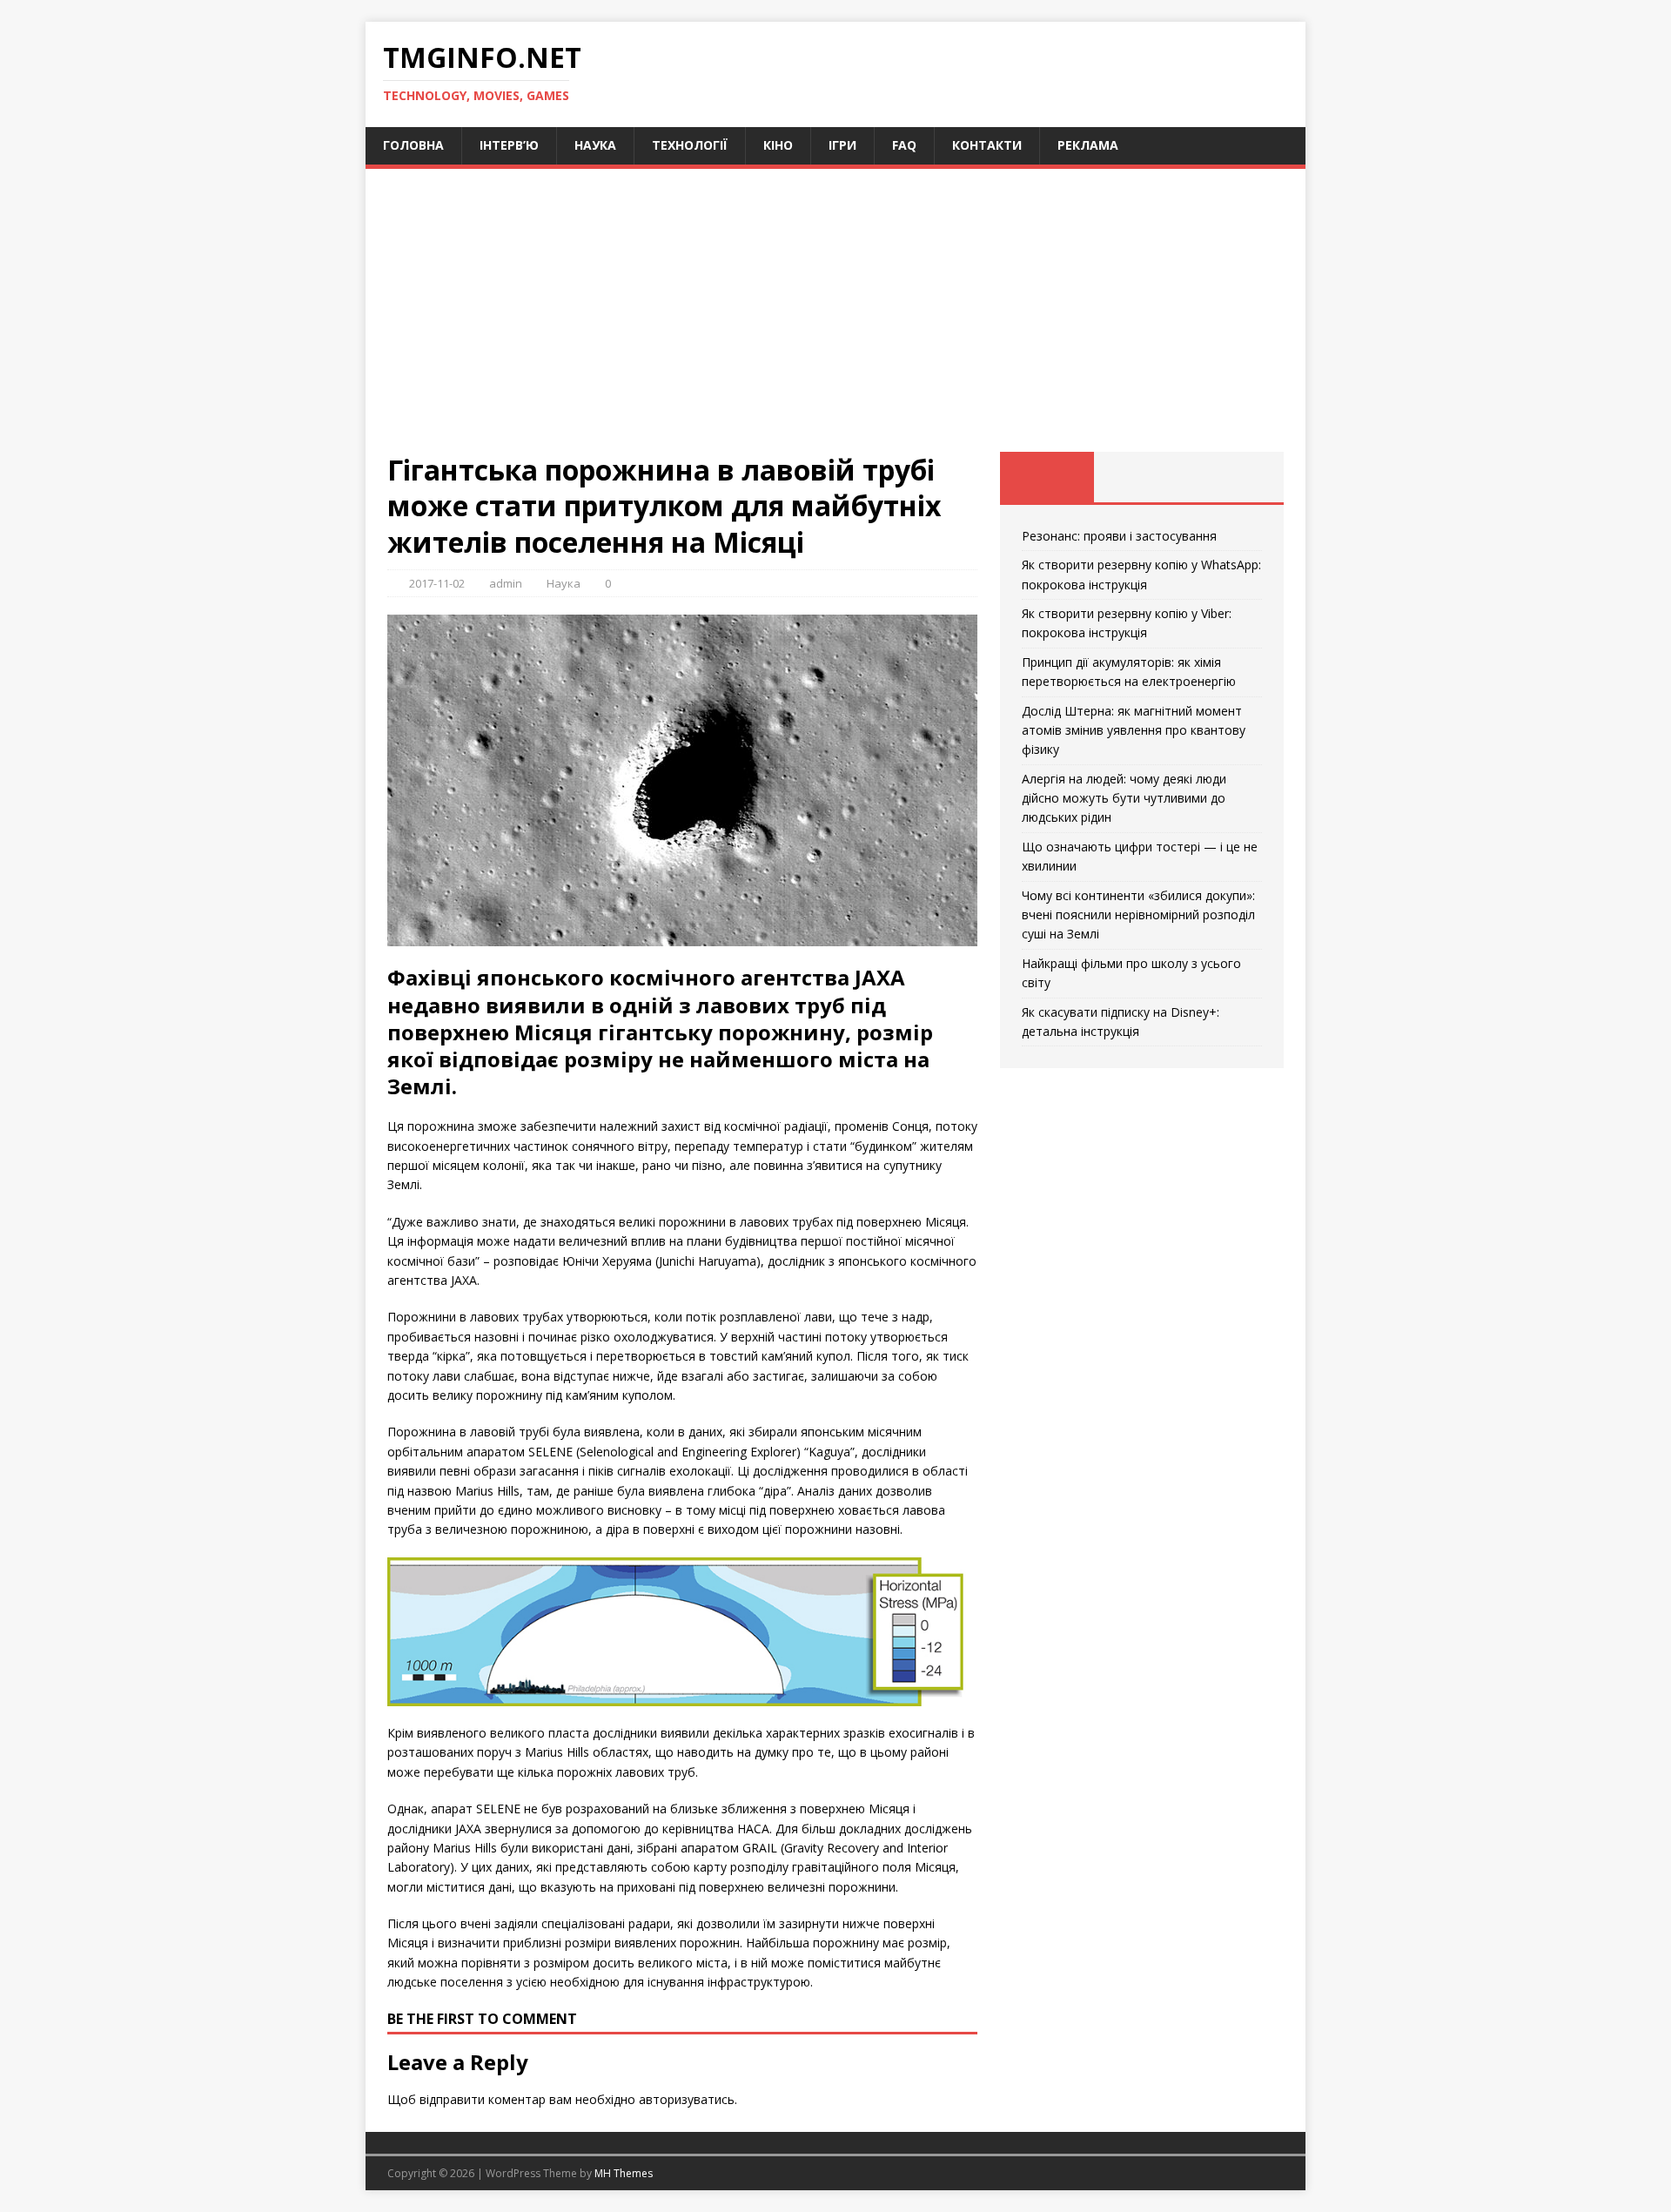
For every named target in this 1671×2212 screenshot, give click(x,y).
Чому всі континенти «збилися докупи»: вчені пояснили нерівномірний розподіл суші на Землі (1138, 915)
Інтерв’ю (509, 145)
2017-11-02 (437, 583)
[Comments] (1236, 477)
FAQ (904, 145)
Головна (413, 145)
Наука (595, 145)
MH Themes (624, 2173)
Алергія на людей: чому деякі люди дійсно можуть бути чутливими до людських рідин (1124, 798)
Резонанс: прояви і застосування (1119, 536)
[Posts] (1047, 477)
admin (506, 583)
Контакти (987, 145)
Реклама (1088, 145)
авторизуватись (687, 2099)
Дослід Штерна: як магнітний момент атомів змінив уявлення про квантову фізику (1134, 730)
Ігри (842, 145)
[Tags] (1141, 477)
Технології (690, 145)
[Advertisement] (835, 321)
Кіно (778, 145)
